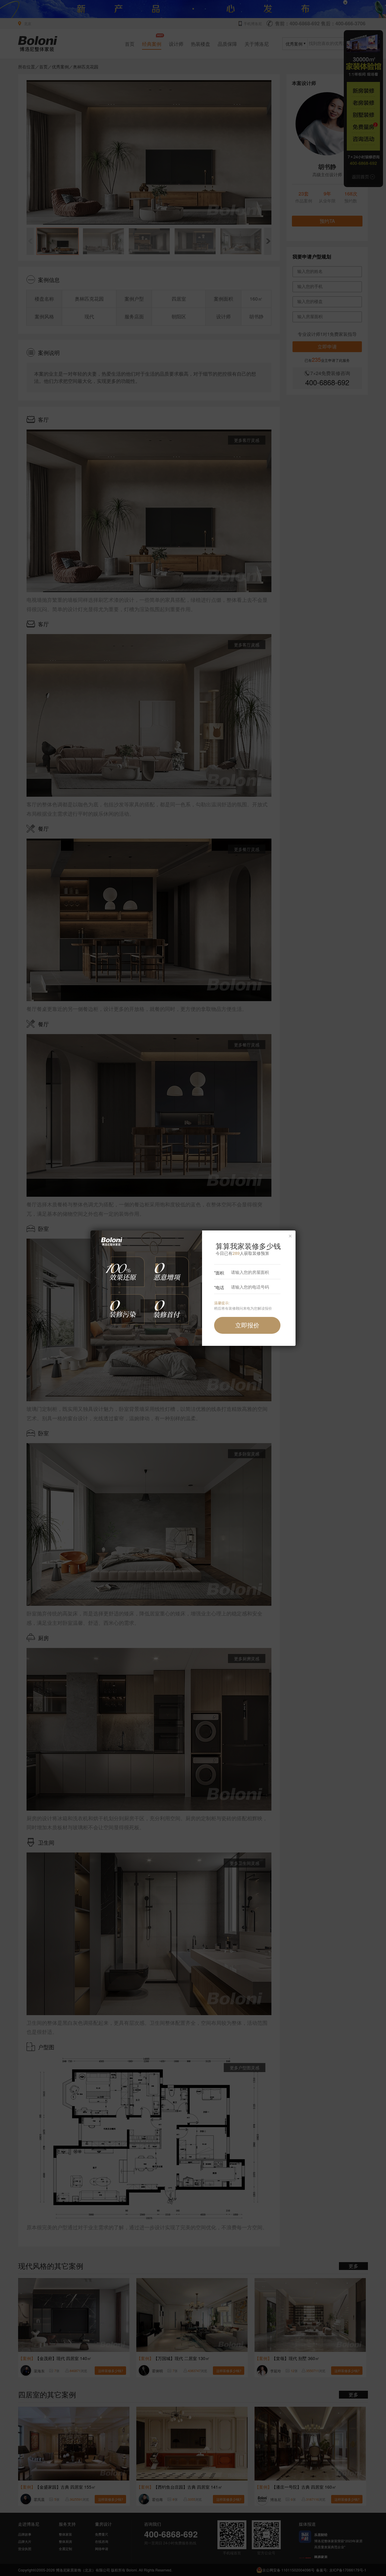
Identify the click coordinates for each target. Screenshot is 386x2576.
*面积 (219, 1273)
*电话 (219, 1287)
